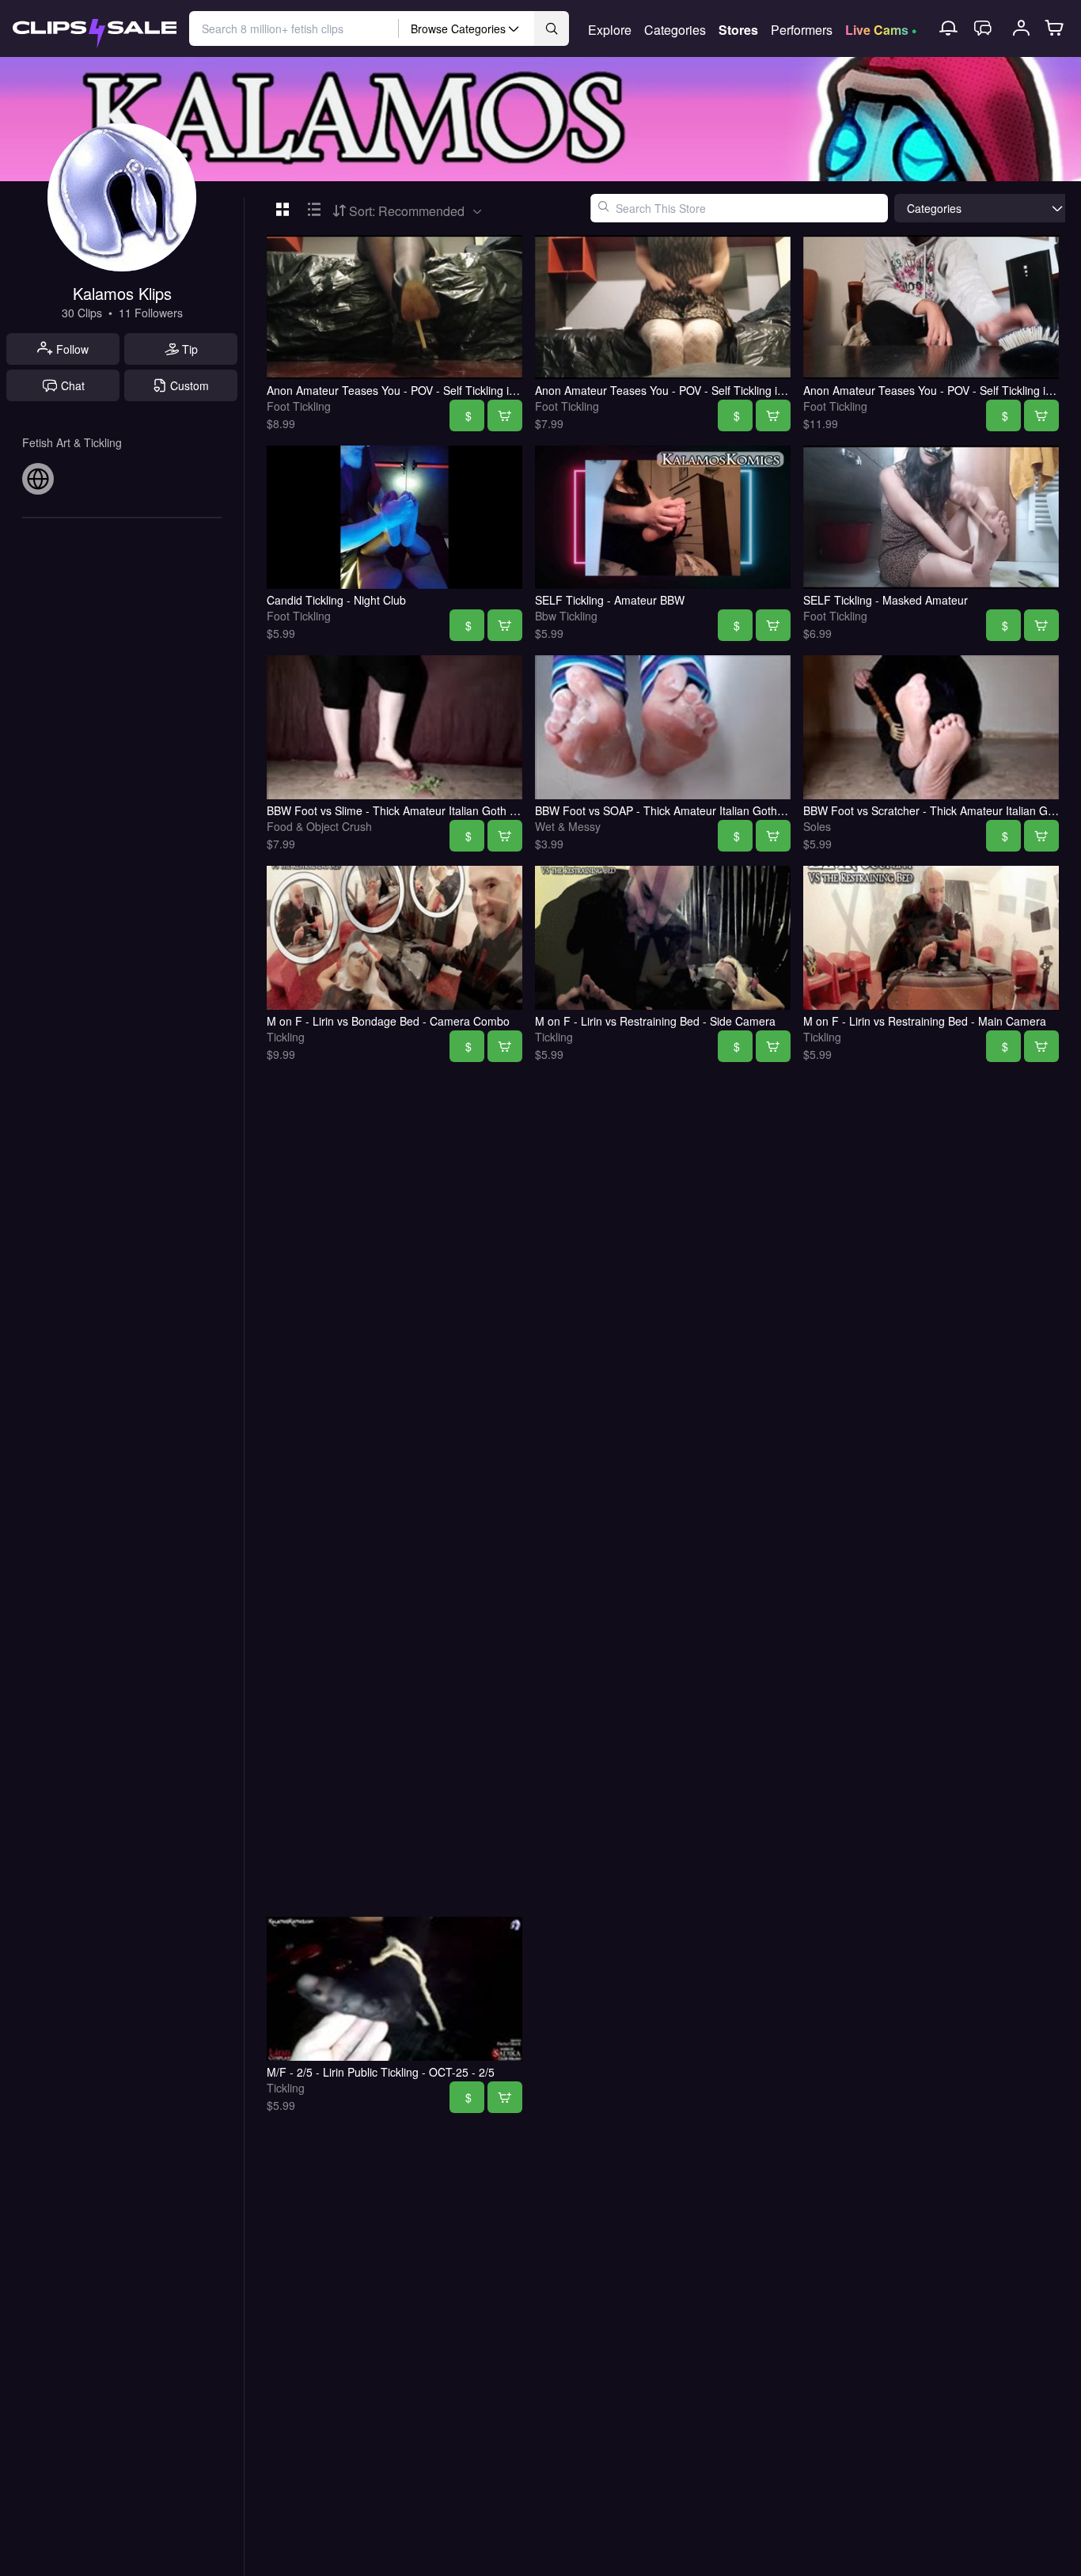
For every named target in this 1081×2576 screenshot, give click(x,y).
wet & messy (568, 826)
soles (817, 826)
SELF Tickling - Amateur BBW (610, 600)
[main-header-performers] (802, 28)
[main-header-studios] (738, 28)
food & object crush (319, 826)
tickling (286, 1037)
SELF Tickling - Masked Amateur (886, 600)
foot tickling (299, 406)
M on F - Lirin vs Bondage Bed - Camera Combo (388, 1021)
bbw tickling (566, 616)
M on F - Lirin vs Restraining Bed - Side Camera (655, 1021)
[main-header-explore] (610, 28)
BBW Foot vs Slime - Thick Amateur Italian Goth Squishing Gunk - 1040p (449, 810)
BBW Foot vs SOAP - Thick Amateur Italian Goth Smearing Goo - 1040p (715, 810)
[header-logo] (95, 29)
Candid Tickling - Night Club (336, 600)
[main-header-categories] (675, 28)
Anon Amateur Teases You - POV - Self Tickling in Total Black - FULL (439, 390)
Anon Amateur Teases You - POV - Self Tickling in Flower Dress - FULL (713, 390)
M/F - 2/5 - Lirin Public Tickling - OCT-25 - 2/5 (381, 2072)
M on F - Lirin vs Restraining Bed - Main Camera (925, 1021)
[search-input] (294, 28)
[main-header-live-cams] (881, 28)
